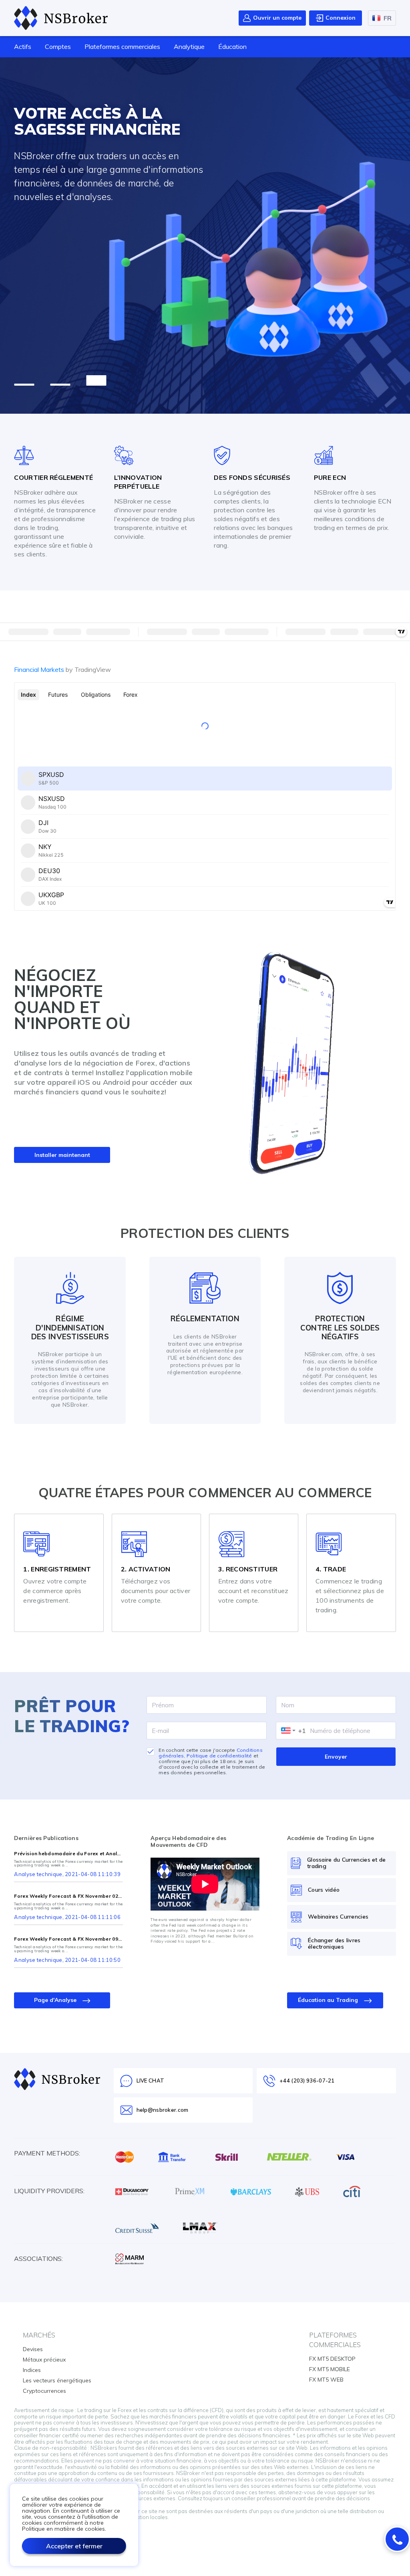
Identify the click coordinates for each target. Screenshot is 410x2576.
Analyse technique (38, 1874)
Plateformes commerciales (122, 47)
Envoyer (336, 1757)
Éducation (232, 47)
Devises (33, 2349)
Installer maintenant (62, 1155)
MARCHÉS (39, 2335)
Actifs (23, 47)
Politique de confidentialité (219, 1756)
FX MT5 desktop (332, 2359)
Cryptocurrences (44, 2391)
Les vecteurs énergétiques (57, 2380)
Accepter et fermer (74, 2546)
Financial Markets (62, 669)
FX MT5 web (326, 2380)
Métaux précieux (44, 2360)
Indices (32, 2370)
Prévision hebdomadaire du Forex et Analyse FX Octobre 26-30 (68, 1854)
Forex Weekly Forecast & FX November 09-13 (68, 1939)
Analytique (189, 47)
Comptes (58, 47)
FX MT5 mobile (330, 2369)
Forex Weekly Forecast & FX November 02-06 (68, 1896)
